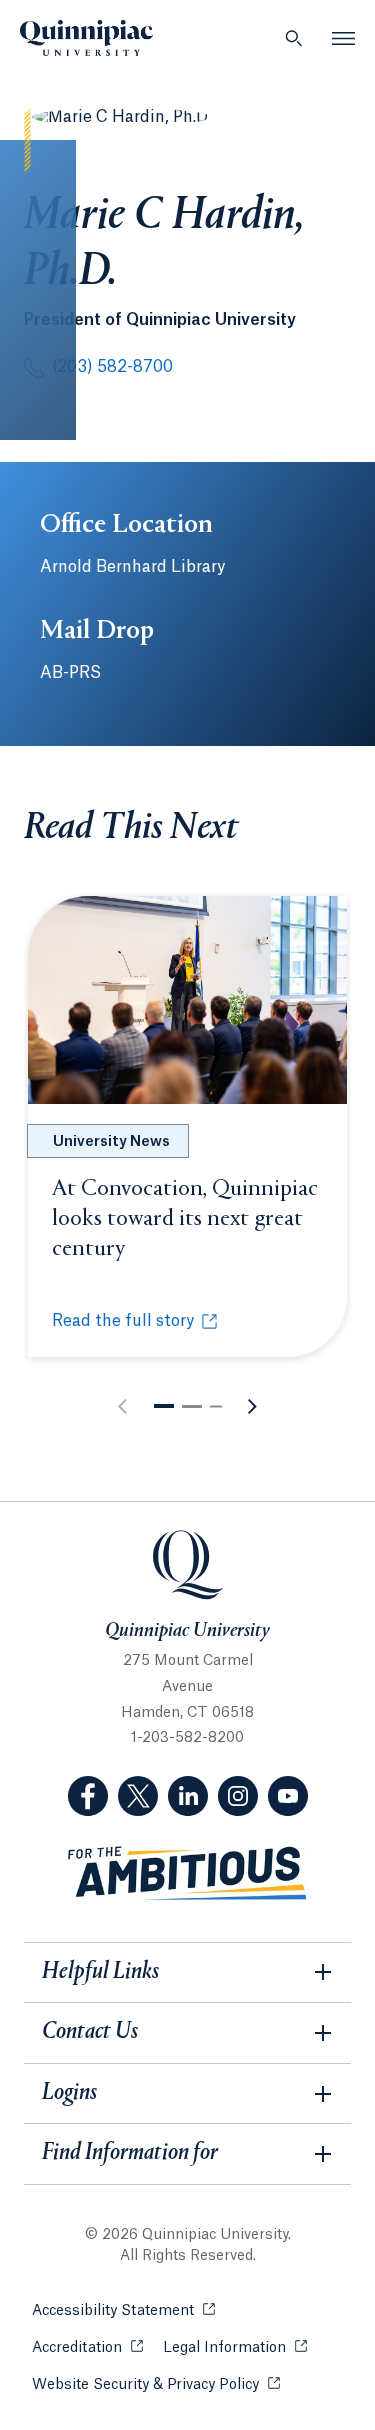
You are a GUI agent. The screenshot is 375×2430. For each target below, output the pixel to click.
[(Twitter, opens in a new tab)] (138, 1796)
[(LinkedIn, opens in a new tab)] (188, 1796)
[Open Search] (294, 38)
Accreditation (87, 2348)
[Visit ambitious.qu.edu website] (188, 1873)
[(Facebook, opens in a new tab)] (88, 1796)
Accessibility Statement (123, 2311)
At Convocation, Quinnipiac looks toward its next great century (185, 1219)
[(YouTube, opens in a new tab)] (288, 1796)
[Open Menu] (344, 38)
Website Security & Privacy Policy (156, 2385)
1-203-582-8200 (187, 1738)
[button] (164, 1406)
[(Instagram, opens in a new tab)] (238, 1796)
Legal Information (235, 2348)
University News (111, 1142)
